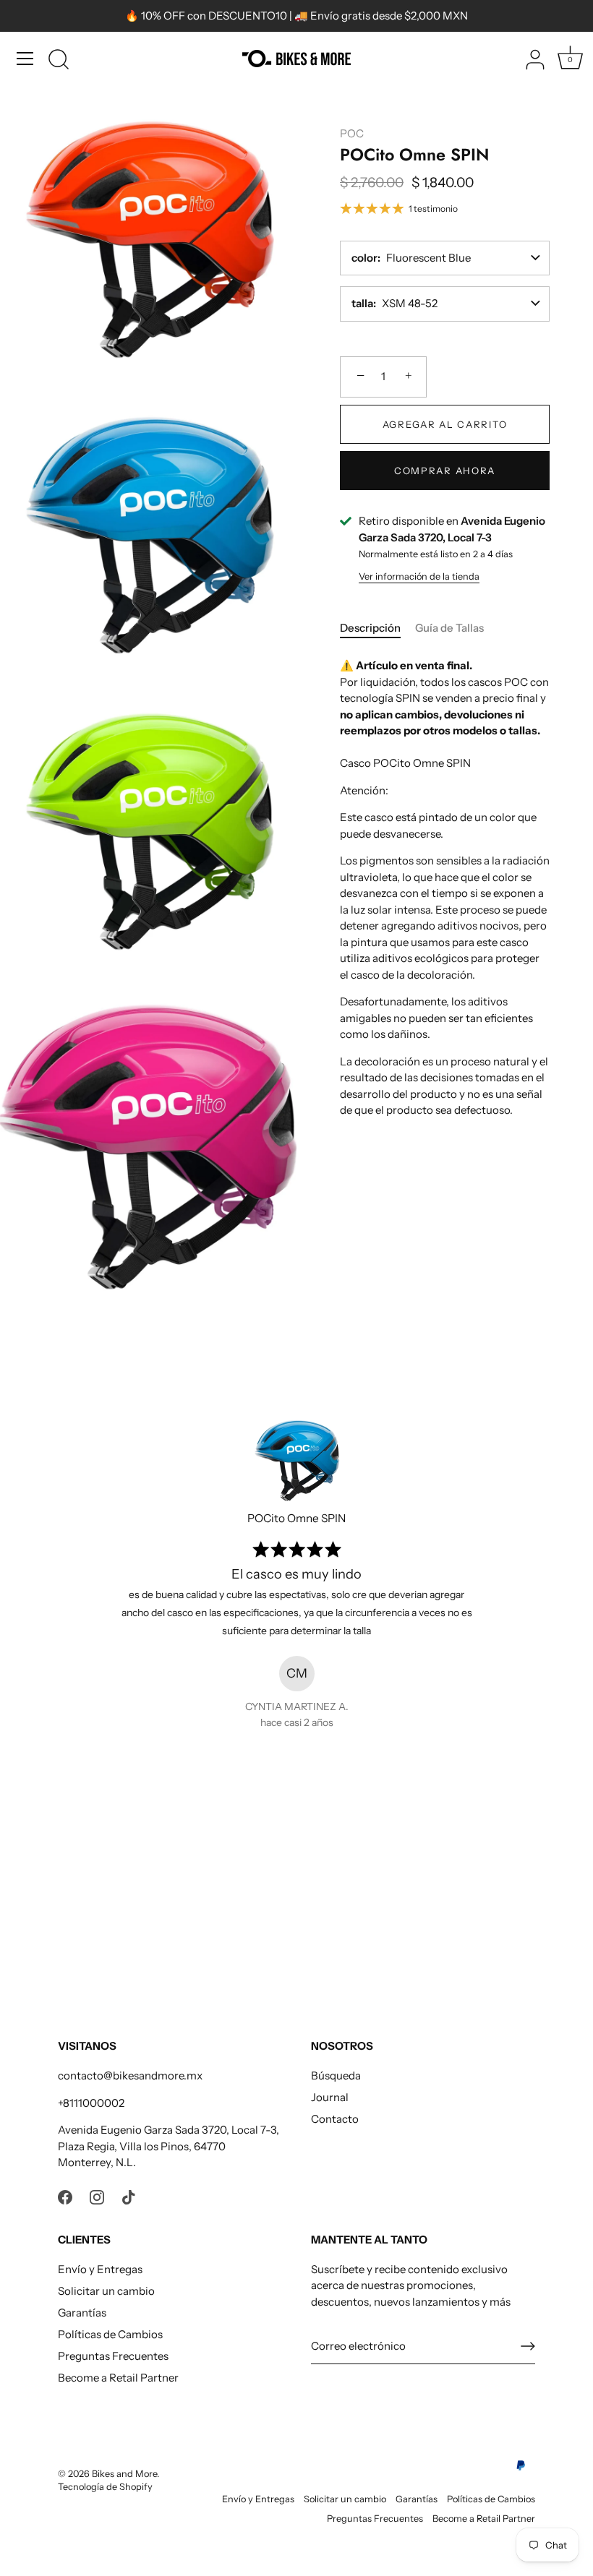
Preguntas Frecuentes (113, 2356)
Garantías (82, 2313)
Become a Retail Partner (118, 2378)
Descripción (370, 628)
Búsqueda (336, 2075)
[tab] (377, 628)
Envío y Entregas (100, 2269)
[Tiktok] (129, 2196)
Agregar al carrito (445, 424)
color (364, 258)
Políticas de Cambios (110, 2334)
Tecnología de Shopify (105, 2487)
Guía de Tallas (449, 628)
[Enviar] (528, 2346)
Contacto (335, 2119)
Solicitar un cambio (106, 2291)
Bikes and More (124, 2474)
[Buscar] (59, 61)
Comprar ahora (445, 471)
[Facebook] (65, 2196)
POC (352, 133)
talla (362, 303)
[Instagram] (97, 2196)
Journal (330, 2097)
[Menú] (25, 59)
